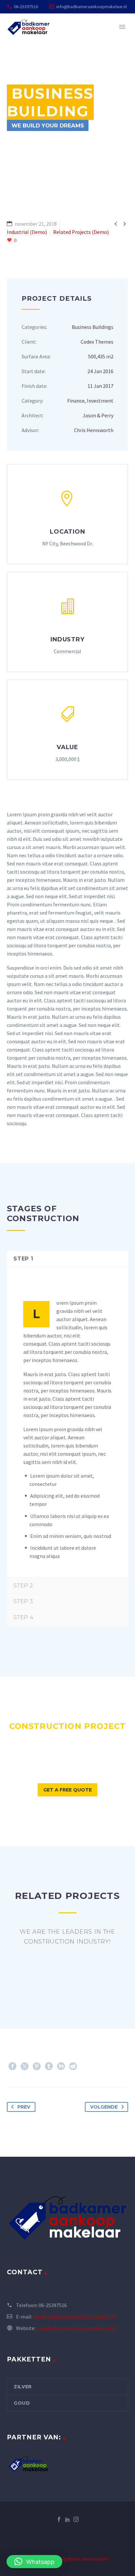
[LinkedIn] (61, 2066)
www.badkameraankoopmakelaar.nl (77, 2328)
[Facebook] (12, 2066)
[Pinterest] (37, 2066)
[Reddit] (73, 2066)
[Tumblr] (49, 2066)
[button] (34, 2562)
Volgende (104, 2107)
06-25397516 (26, 7)
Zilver (23, 2387)
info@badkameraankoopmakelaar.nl (92, 7)
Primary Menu (122, 27)
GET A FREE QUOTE (67, 1790)
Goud (22, 2403)
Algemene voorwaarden (84, 2559)
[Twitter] (25, 2066)
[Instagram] (76, 2519)
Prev (24, 2107)
